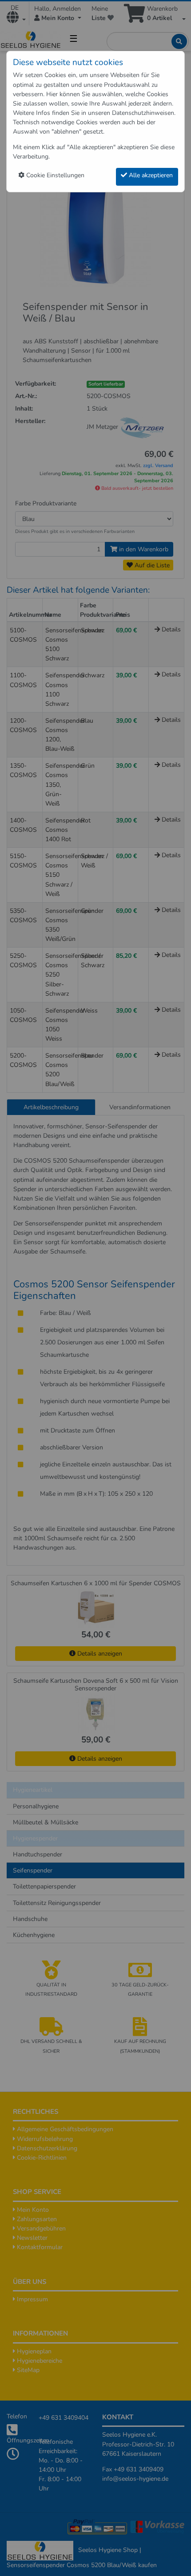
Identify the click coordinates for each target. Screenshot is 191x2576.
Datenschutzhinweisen (143, 113)
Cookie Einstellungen (54, 175)
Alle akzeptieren (150, 175)
